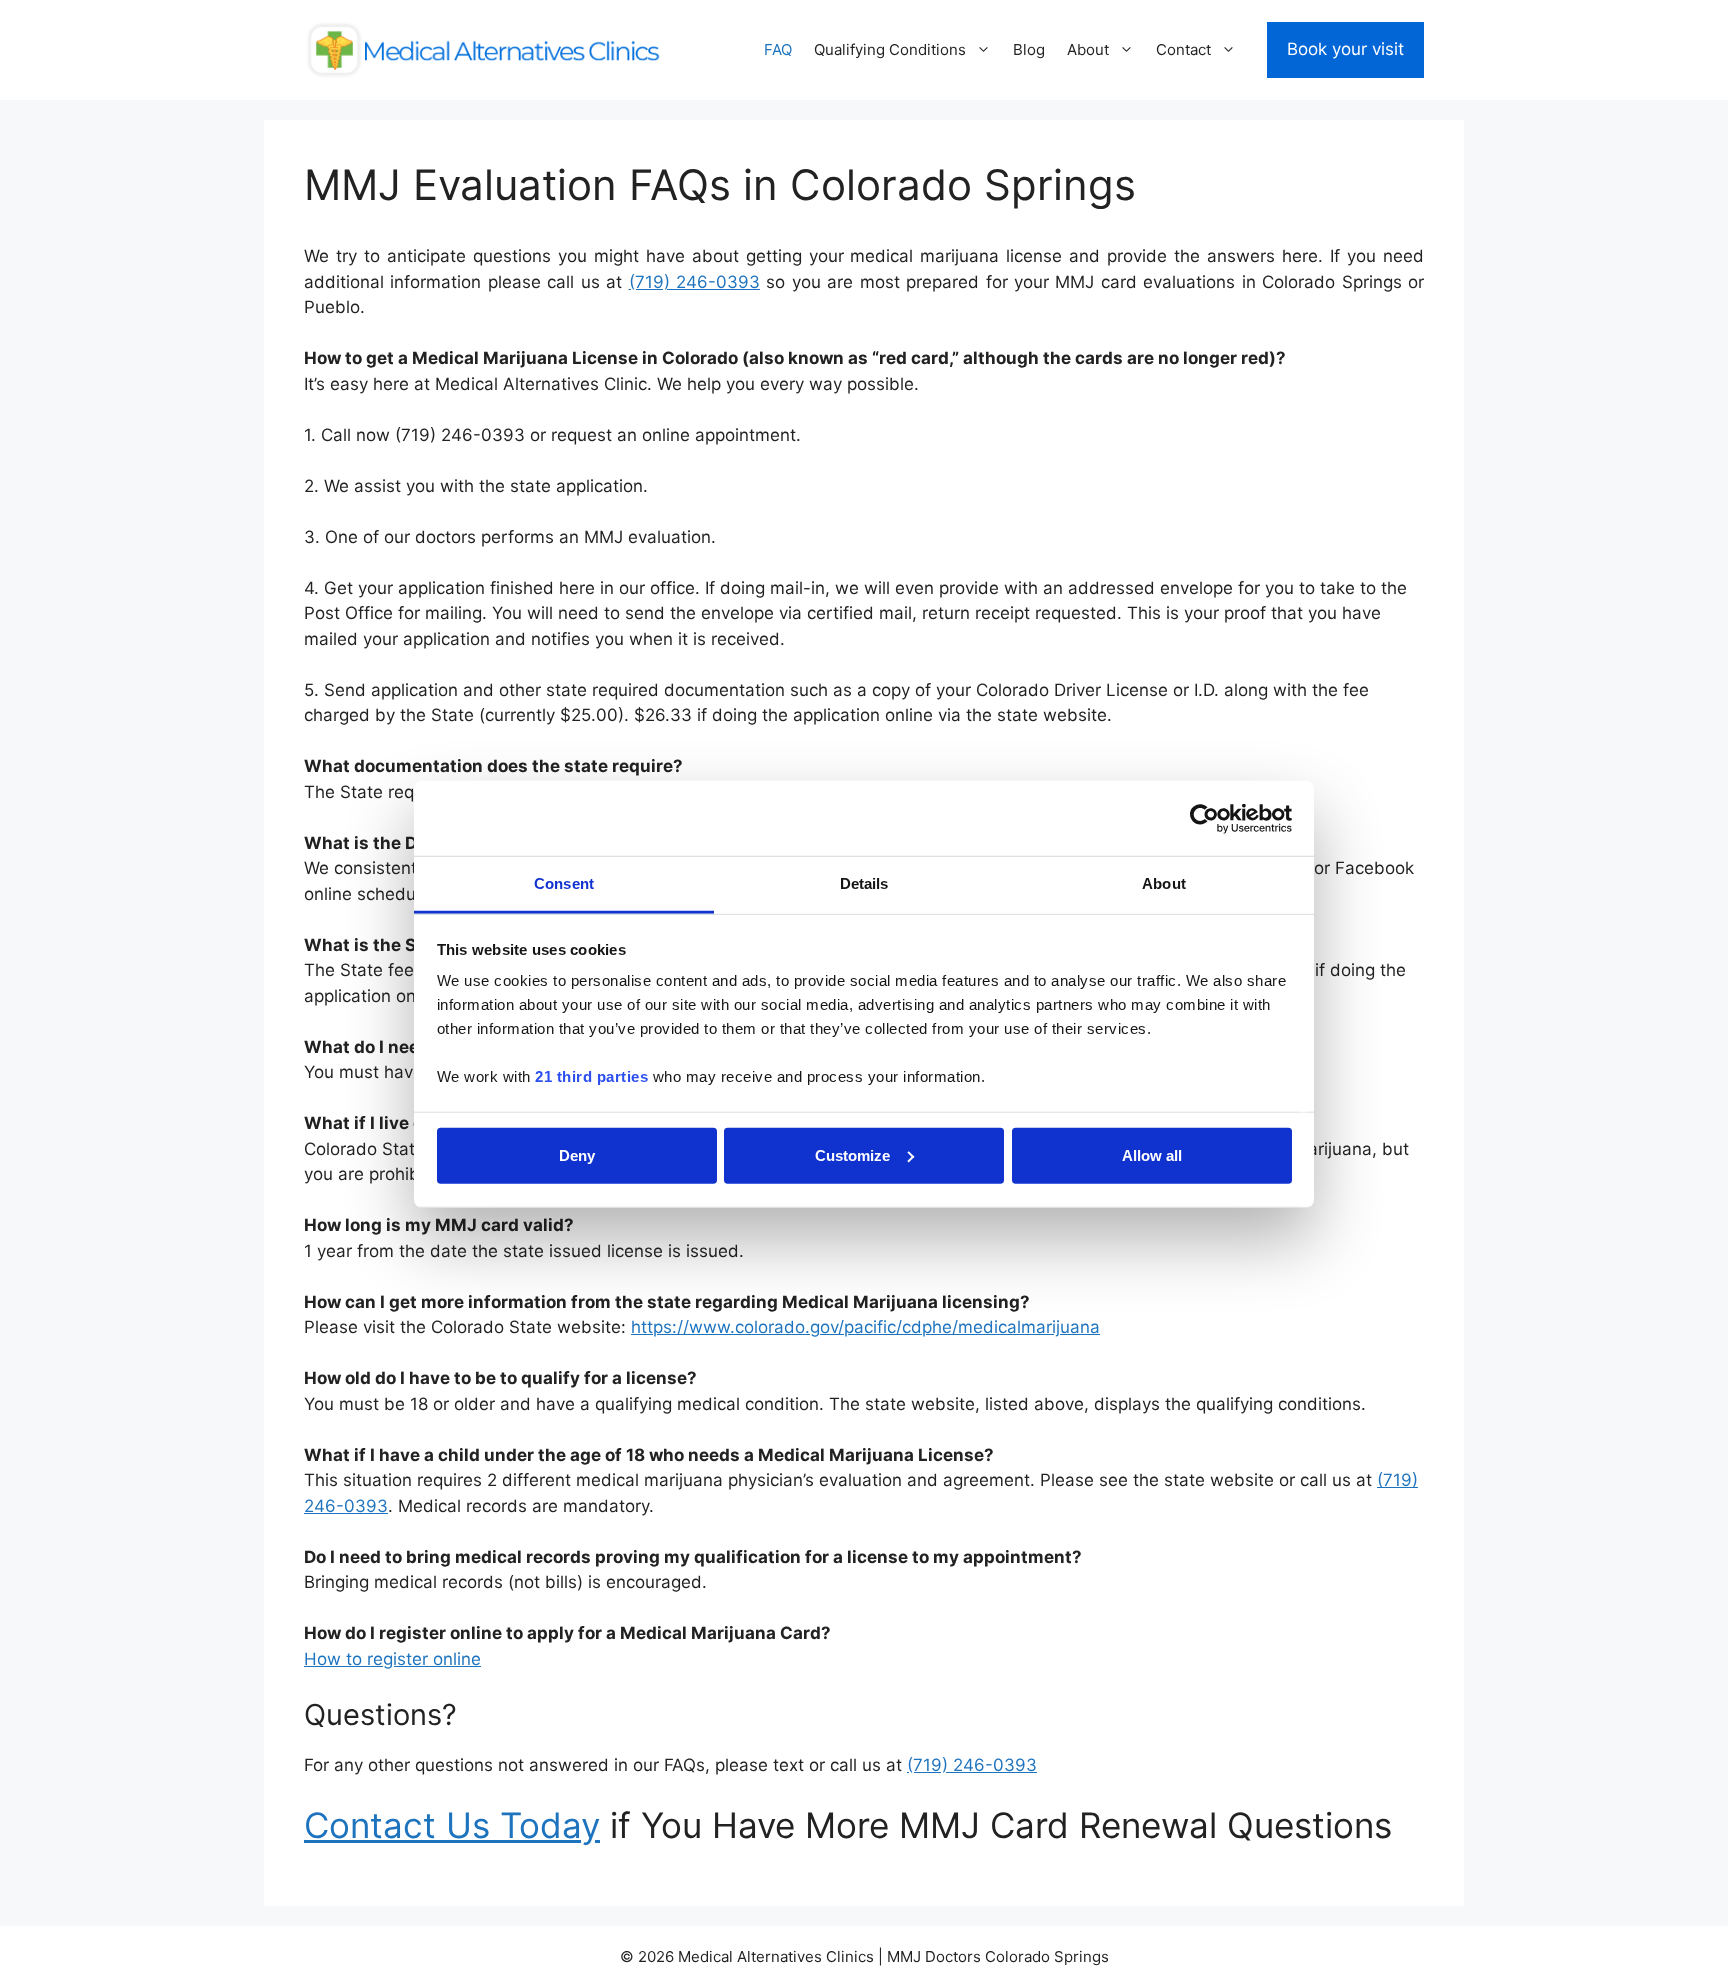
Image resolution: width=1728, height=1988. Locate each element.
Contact (1183, 49)
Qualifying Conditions (890, 49)
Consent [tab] (564, 883)
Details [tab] (864, 883)
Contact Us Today (452, 1825)
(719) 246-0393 (694, 282)
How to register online (392, 1659)
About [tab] (1164, 883)
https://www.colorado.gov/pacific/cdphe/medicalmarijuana (865, 1327)
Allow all (1152, 1154)
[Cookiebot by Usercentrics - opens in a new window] (1204, 818)
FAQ (778, 49)
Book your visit (1345, 49)
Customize (852, 1154)
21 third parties (591, 1076)
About (1088, 49)
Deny (577, 1154)
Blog (1029, 49)
